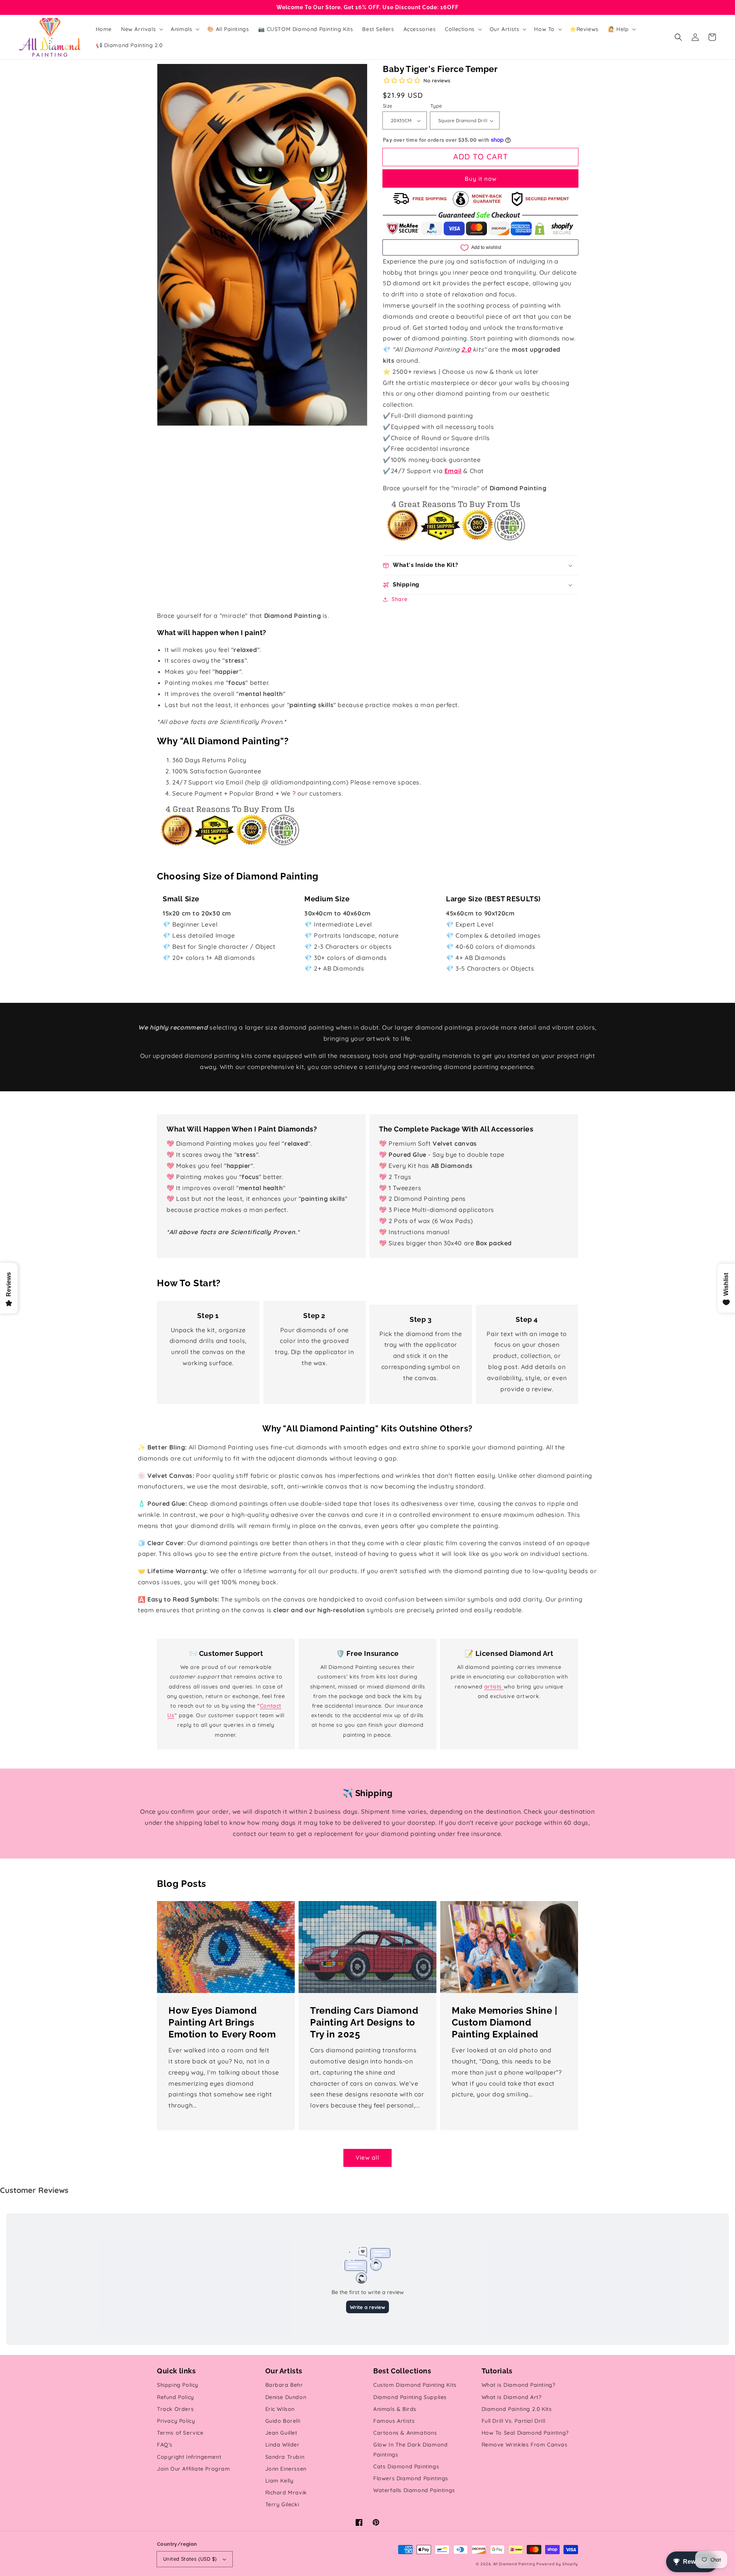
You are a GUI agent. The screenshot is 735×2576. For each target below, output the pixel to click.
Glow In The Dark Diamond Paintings (410, 2449)
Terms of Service (180, 2433)
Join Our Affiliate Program (194, 2469)
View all (367, 2158)
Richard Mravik (286, 2492)
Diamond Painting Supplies (410, 2397)
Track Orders (175, 2409)
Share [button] (400, 599)
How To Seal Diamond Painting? (525, 2433)
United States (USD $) (190, 2559)
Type (436, 106)
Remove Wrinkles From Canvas (525, 2445)
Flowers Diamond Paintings (411, 2478)
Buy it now (481, 179)
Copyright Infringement (189, 2457)
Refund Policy (176, 2397)
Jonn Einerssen (286, 2469)
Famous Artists (394, 2421)
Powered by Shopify (557, 2564)
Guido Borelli (283, 2421)
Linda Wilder (283, 2445)
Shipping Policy (178, 2385)
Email (453, 471)
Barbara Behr (284, 2385)
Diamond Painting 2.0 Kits (517, 2409)
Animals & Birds (395, 2409)
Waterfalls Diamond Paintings (414, 2490)
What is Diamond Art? (512, 2397)
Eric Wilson (280, 2409)
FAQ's (165, 2445)
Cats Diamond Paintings (406, 2466)
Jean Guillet (281, 2433)
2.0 (466, 349)
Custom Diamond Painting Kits (415, 2385)
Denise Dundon (286, 2397)
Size (388, 106)
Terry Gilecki (282, 2504)
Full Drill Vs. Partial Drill (514, 2421)
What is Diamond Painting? (519, 2385)
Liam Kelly (279, 2481)
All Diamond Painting (514, 2564)
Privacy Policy (176, 2421)
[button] (678, 37)
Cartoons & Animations (405, 2433)
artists (494, 1687)
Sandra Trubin (285, 2457)
